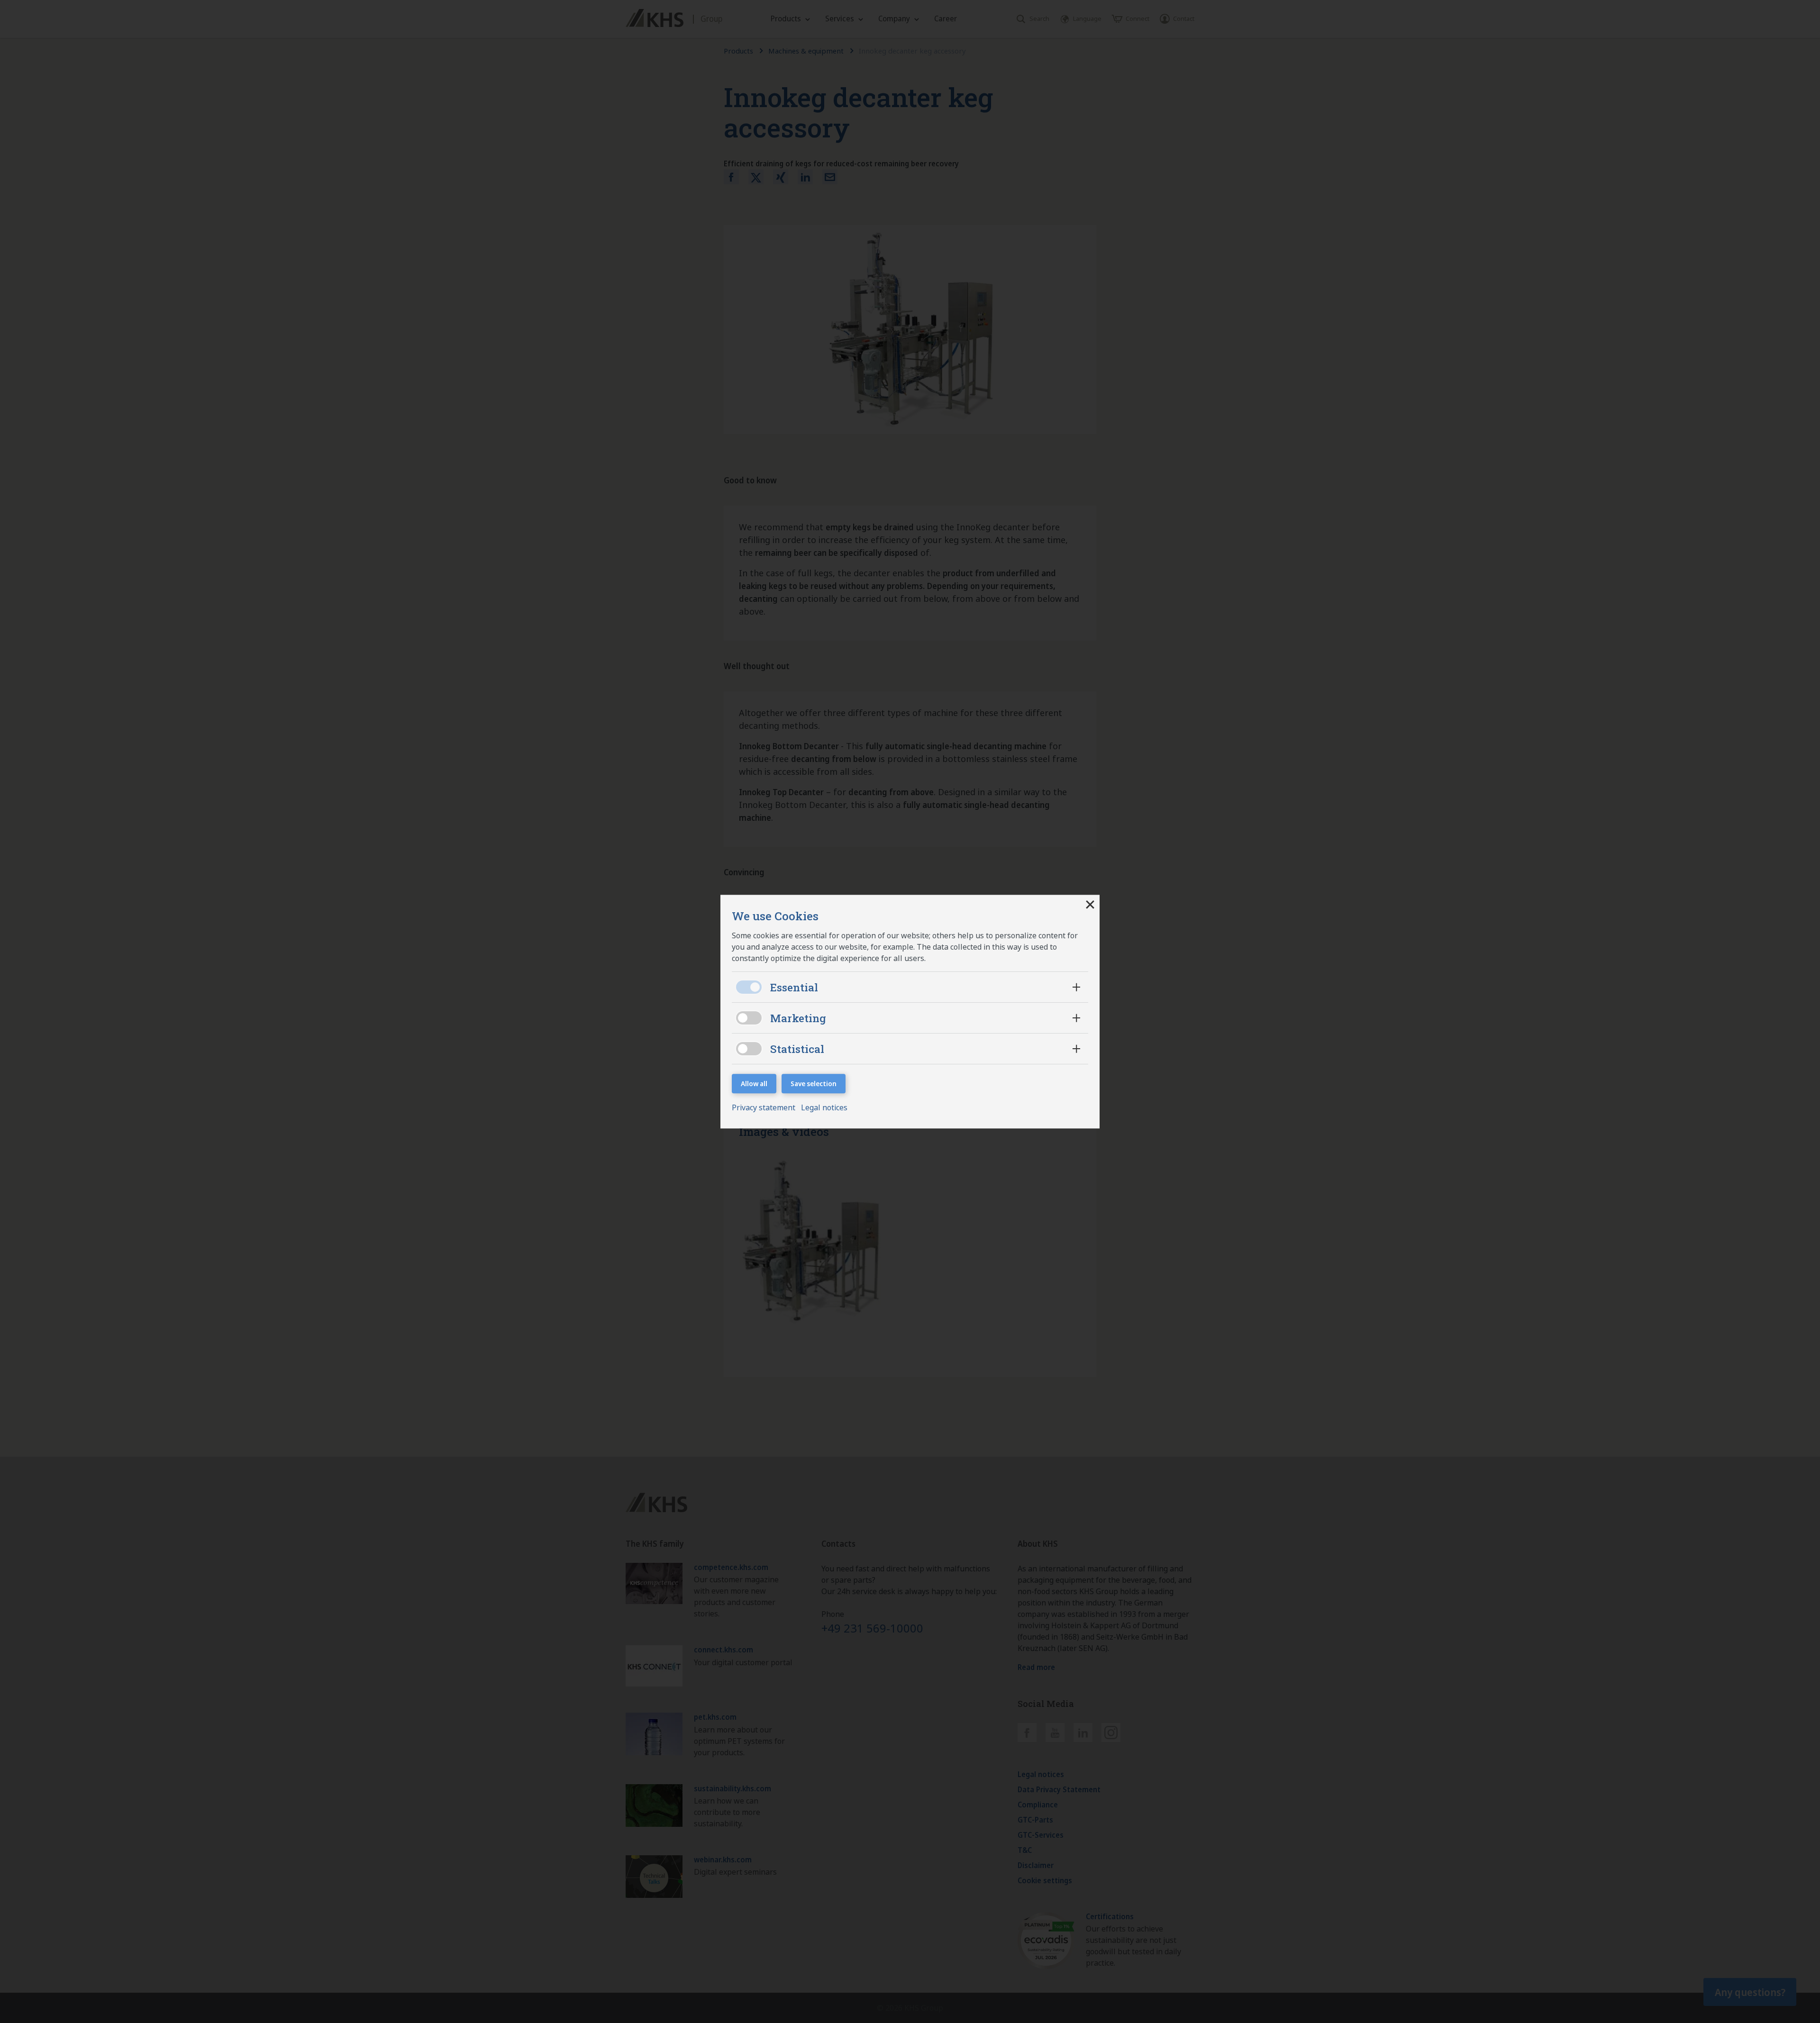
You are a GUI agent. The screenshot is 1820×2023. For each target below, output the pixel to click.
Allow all (754, 1084)
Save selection (814, 1084)
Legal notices (824, 1107)
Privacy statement (764, 1107)
